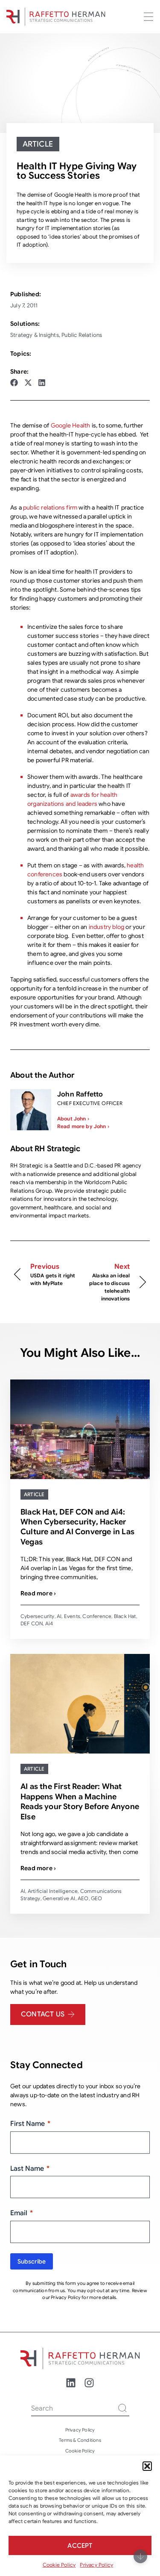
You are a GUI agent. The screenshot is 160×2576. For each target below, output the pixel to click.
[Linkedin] (71, 2383)
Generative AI (59, 1898)
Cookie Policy (59, 2565)
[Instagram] (89, 2383)
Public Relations (82, 335)
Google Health (71, 425)
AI (59, 1616)
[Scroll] (140, 2556)
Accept (80, 2546)
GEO (97, 1898)
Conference (97, 1616)
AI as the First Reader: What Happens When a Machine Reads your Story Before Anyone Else (80, 1801)
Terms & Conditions (80, 2440)
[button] (147, 2466)
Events (72, 1616)
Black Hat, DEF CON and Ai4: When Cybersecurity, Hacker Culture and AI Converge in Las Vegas (77, 1527)
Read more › (38, 1593)
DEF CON (32, 1623)
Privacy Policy (96, 2565)
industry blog (107, 927)
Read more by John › (83, 1126)
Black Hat (125, 1616)
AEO (83, 1898)
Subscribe (32, 2261)
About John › (73, 1119)
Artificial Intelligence (53, 1891)
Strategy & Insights (35, 335)
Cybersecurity (38, 1616)
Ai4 (49, 1623)
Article (38, 144)
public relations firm (51, 507)
